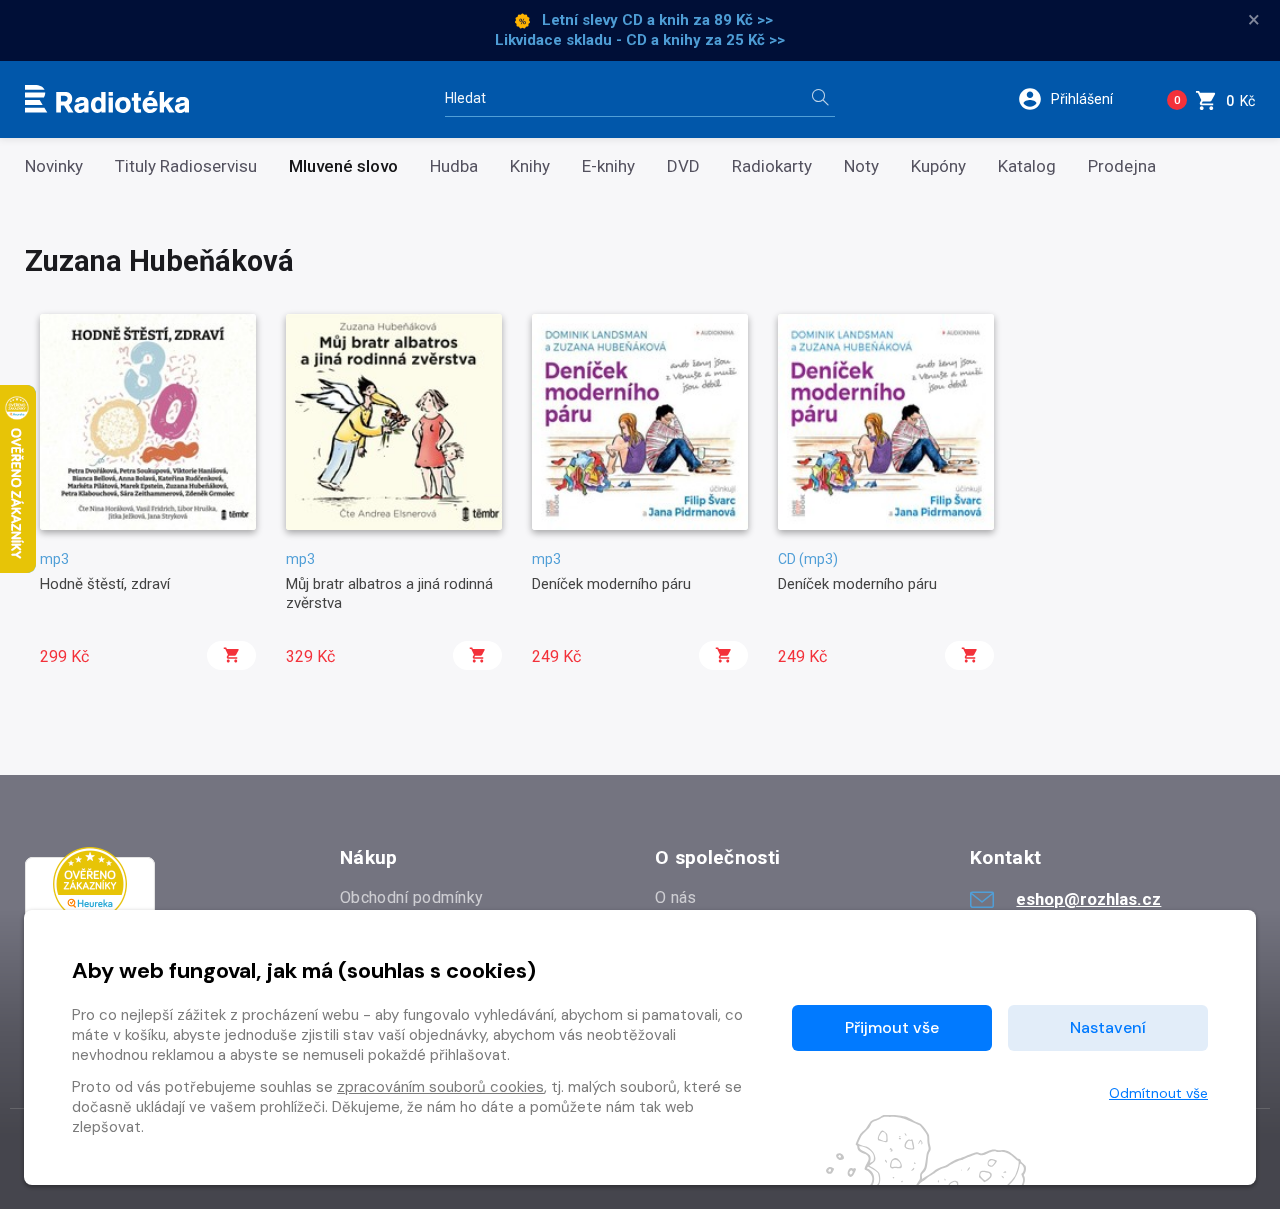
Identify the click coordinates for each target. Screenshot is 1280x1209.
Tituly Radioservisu (186, 166)
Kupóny (938, 166)
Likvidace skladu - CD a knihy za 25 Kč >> (640, 40)
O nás (676, 897)
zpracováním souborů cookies (440, 1087)
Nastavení (1108, 1027)
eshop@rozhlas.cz (1088, 899)
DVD (683, 166)
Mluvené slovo (343, 166)
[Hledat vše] (820, 99)
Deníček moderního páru (611, 584)
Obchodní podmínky (411, 897)
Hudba (454, 166)
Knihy (530, 166)
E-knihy (608, 166)
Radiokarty (772, 166)
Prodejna (1122, 166)
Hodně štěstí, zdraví (105, 584)
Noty (861, 166)
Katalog (1027, 166)
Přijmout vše (892, 1027)
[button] (1078, 99)
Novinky (54, 166)
